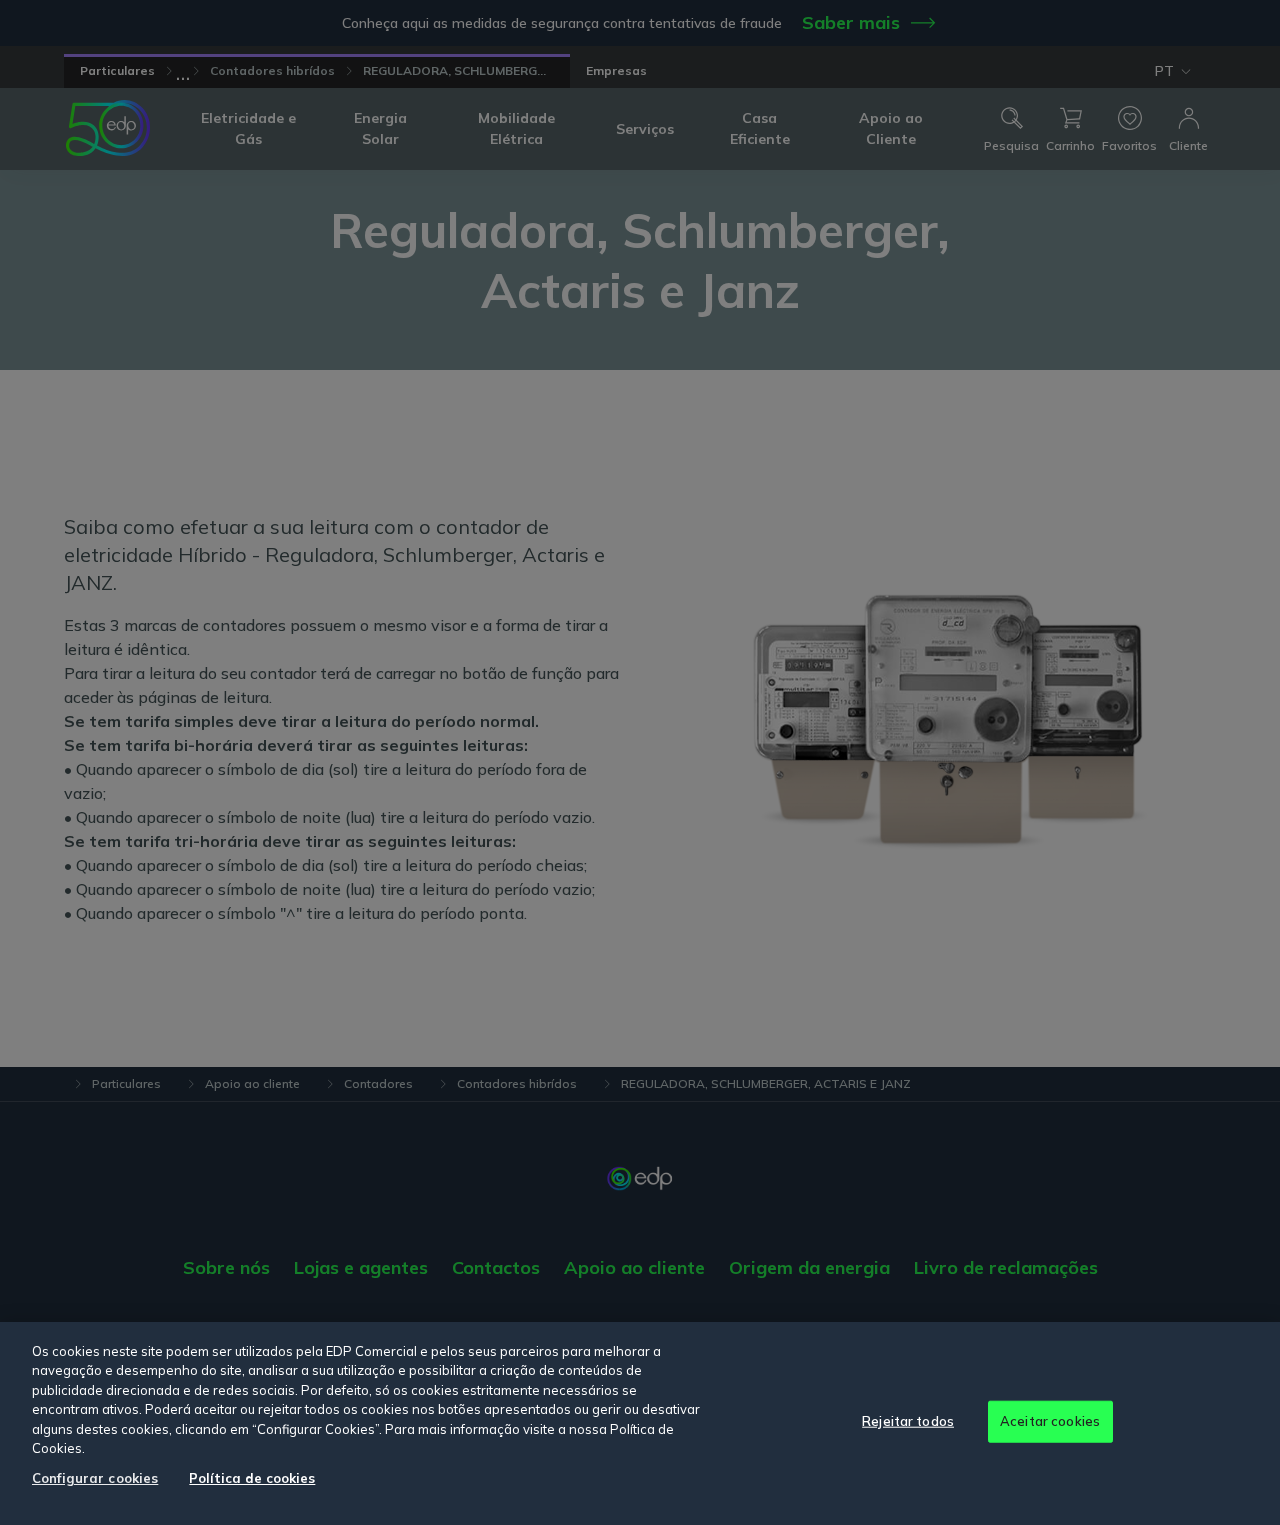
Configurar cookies (95, 1478)
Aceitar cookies (1050, 1421)
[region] (640, 1423)
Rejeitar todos (908, 1421)
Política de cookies (252, 1478)
